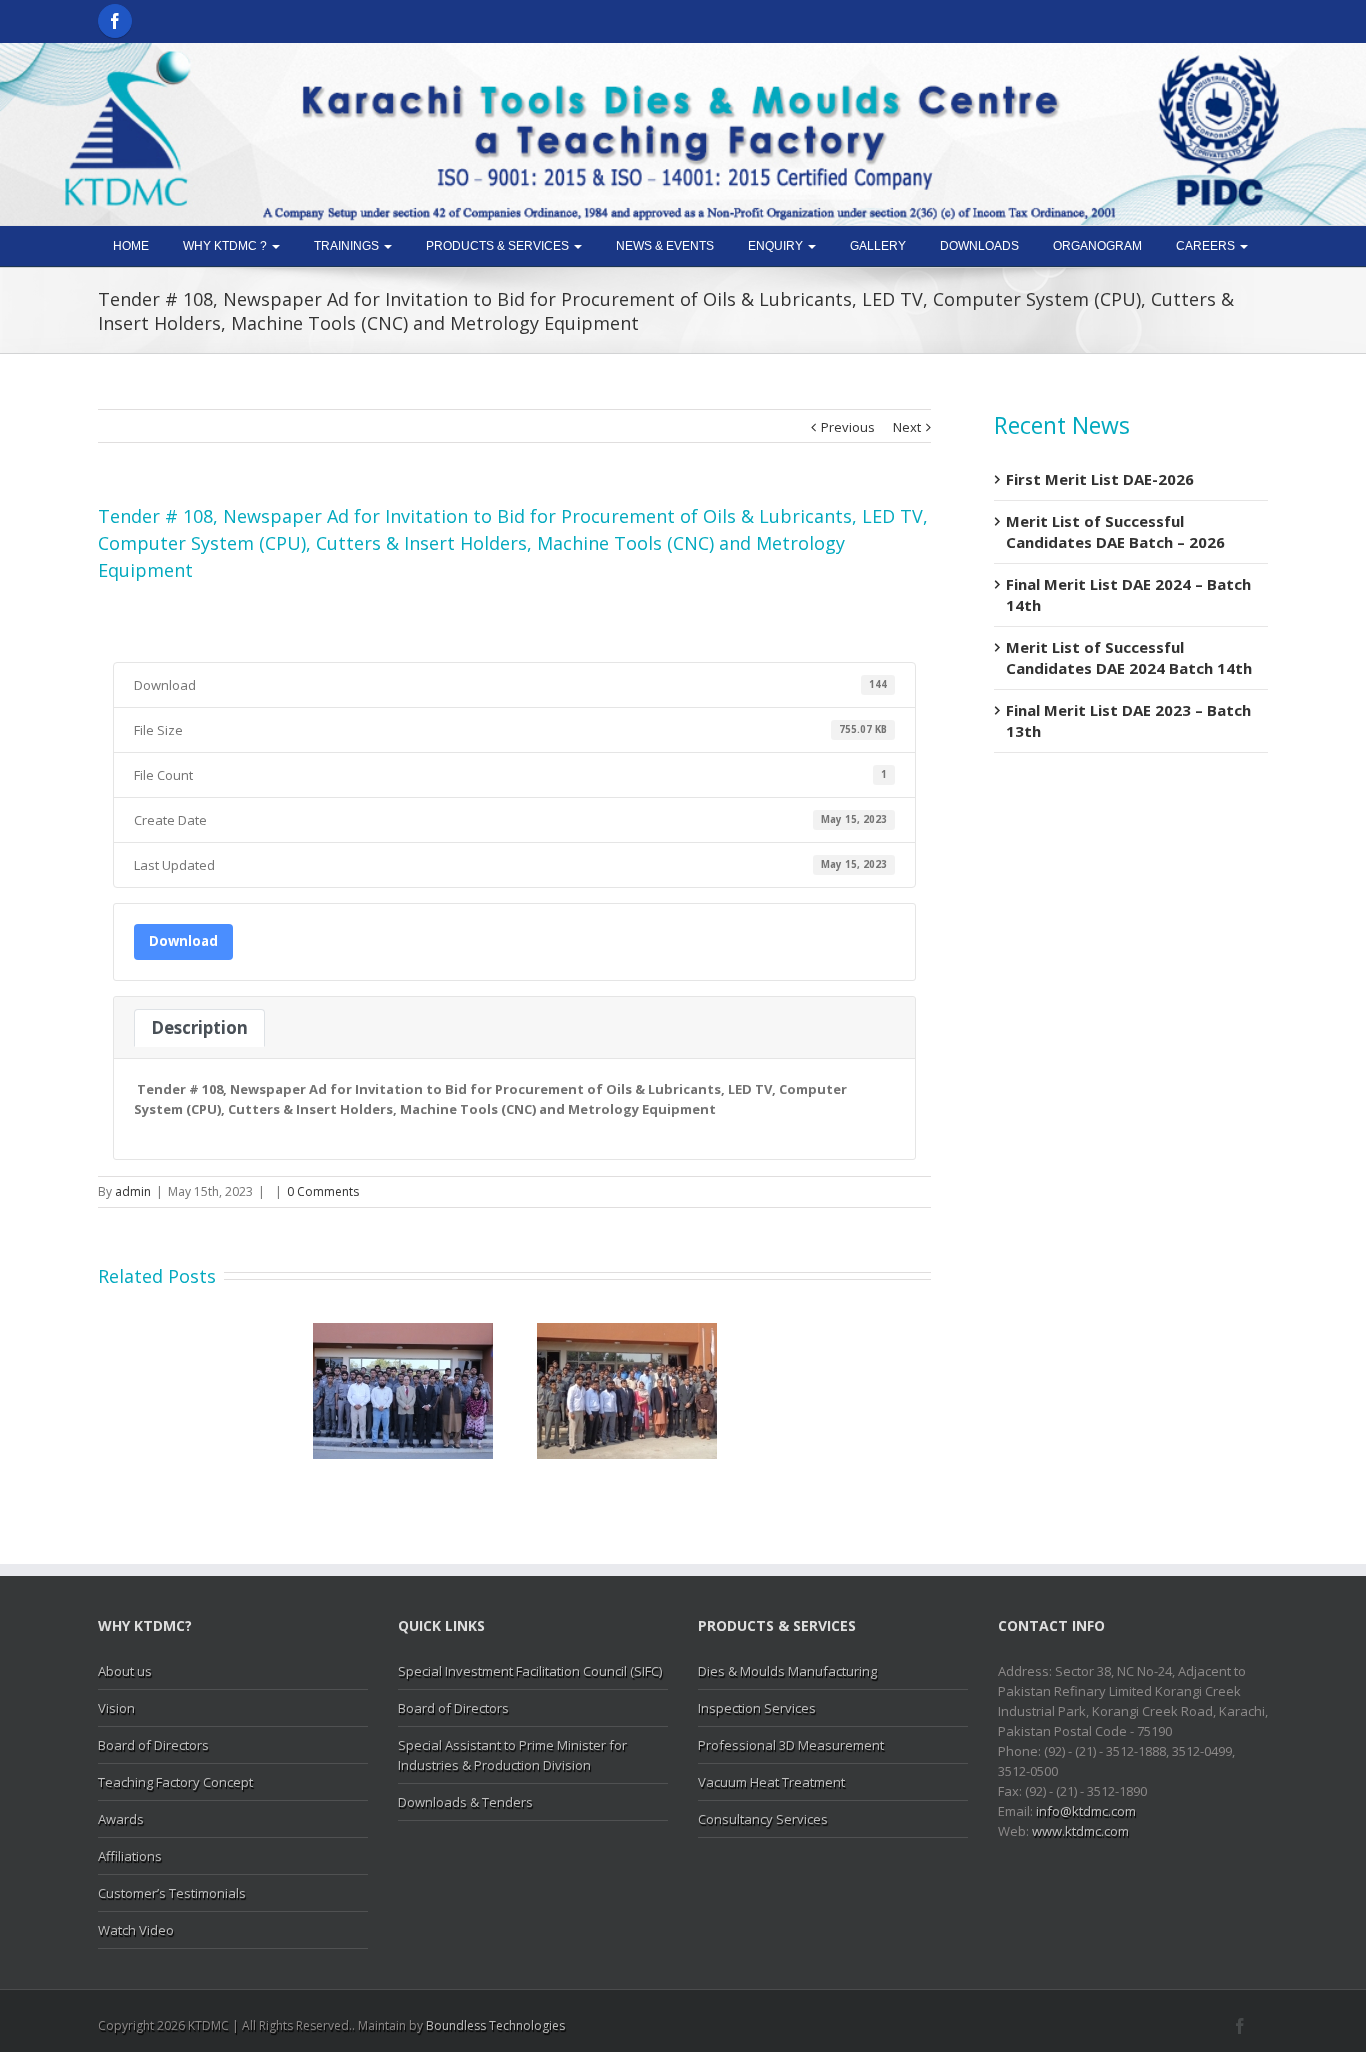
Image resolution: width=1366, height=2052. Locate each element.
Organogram (1097, 246)
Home (131, 246)
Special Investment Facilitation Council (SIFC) (530, 1671)
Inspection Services (757, 1708)
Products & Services (499, 246)
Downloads (979, 246)
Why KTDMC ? (226, 246)
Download (183, 941)
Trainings (348, 246)
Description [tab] (199, 1027)
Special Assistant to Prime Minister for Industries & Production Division (512, 1755)
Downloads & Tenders (465, 1802)
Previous (848, 427)
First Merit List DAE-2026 (1100, 479)
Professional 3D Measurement (791, 1745)
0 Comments (323, 1191)
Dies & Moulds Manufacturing (787, 1671)
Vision (116, 1708)
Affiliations (130, 1856)
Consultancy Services (763, 1819)
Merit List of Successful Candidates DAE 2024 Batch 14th (1129, 657)
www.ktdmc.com (1080, 1831)
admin (133, 1191)
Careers (1207, 246)
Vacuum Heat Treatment (771, 1782)
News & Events (665, 246)
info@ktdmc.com (1086, 1811)
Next (907, 427)
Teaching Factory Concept (175, 1782)
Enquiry (777, 246)
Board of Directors (153, 1745)
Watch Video (136, 1930)
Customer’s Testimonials (172, 1893)
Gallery (878, 246)
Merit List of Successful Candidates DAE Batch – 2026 (1115, 531)
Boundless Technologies (495, 2025)
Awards (121, 1819)
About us (125, 1671)
